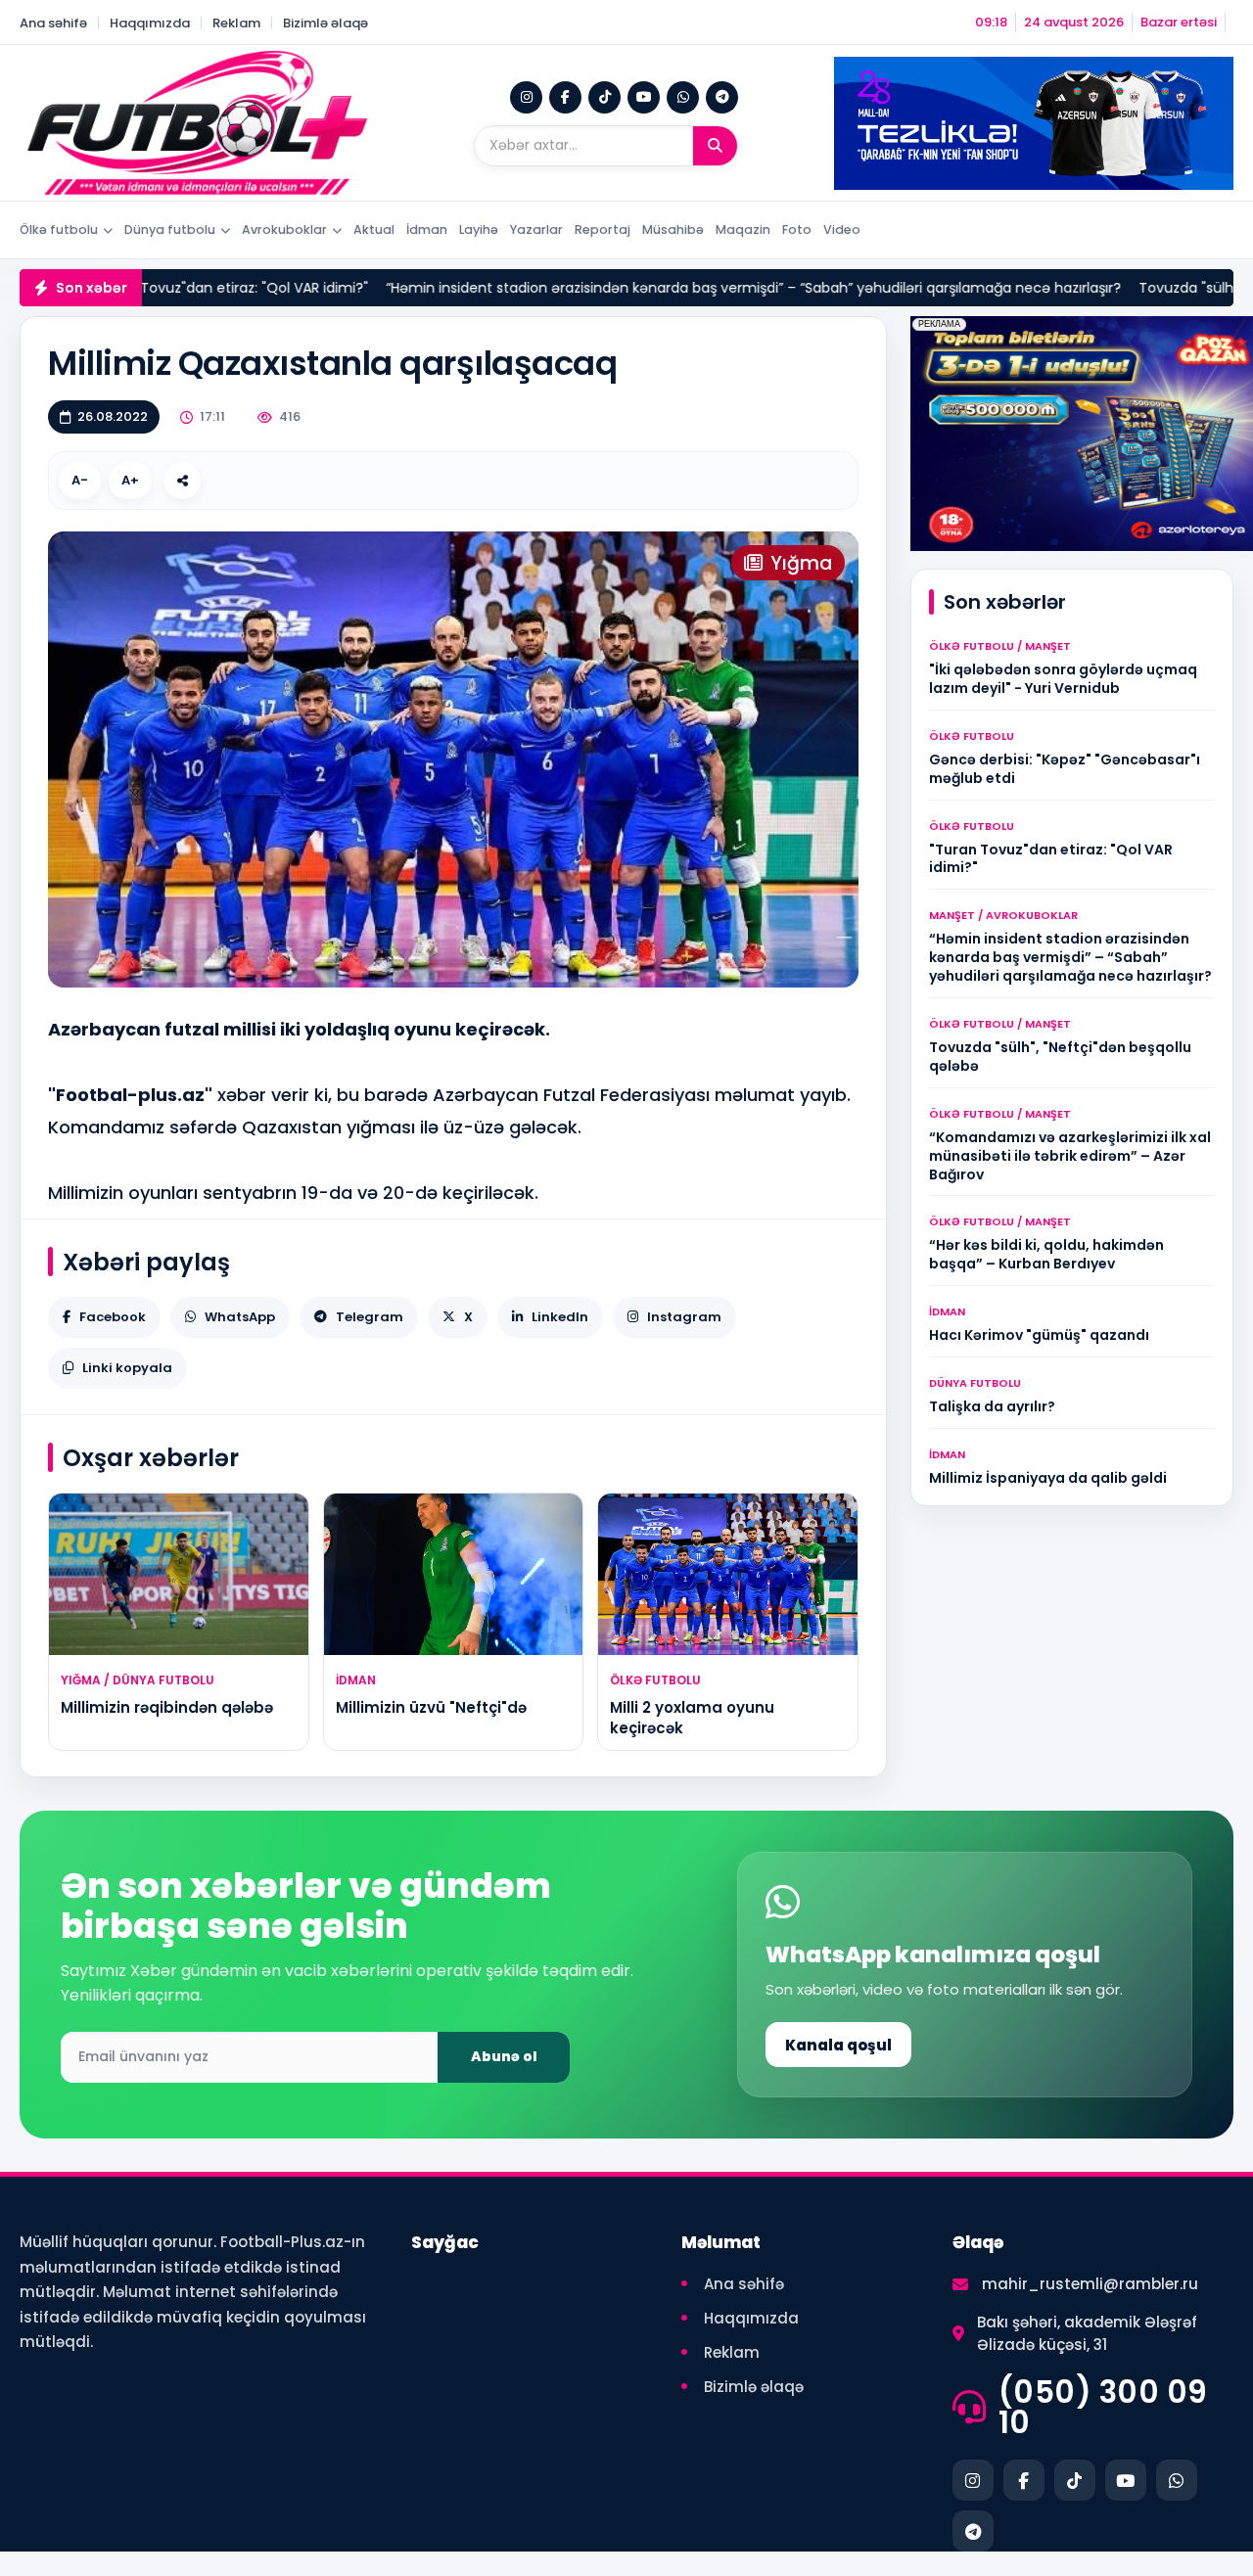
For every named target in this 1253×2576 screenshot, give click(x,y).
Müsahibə (673, 230)
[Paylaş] (182, 481)
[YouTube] (644, 97)
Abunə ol (504, 2056)
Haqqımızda (150, 23)
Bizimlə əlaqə (325, 23)
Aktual (374, 230)
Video (842, 230)
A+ (130, 480)
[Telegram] (722, 97)
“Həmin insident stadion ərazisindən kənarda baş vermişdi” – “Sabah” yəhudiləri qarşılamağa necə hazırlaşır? (684, 288)
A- (80, 480)
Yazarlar (536, 230)
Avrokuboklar (284, 230)
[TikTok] (604, 97)
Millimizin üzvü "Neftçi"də (431, 1707)
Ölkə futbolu (59, 230)
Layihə (479, 230)
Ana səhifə (53, 23)
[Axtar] (715, 146)
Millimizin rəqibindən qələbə (167, 1707)
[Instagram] (526, 97)
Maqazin (743, 230)
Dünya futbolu (170, 230)
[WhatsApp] (683, 97)
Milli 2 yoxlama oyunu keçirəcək (692, 1717)
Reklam (236, 23)
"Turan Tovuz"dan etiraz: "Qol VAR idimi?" (160, 288)
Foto (797, 230)
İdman (427, 230)
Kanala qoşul (838, 2045)
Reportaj (603, 230)
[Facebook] (565, 97)
